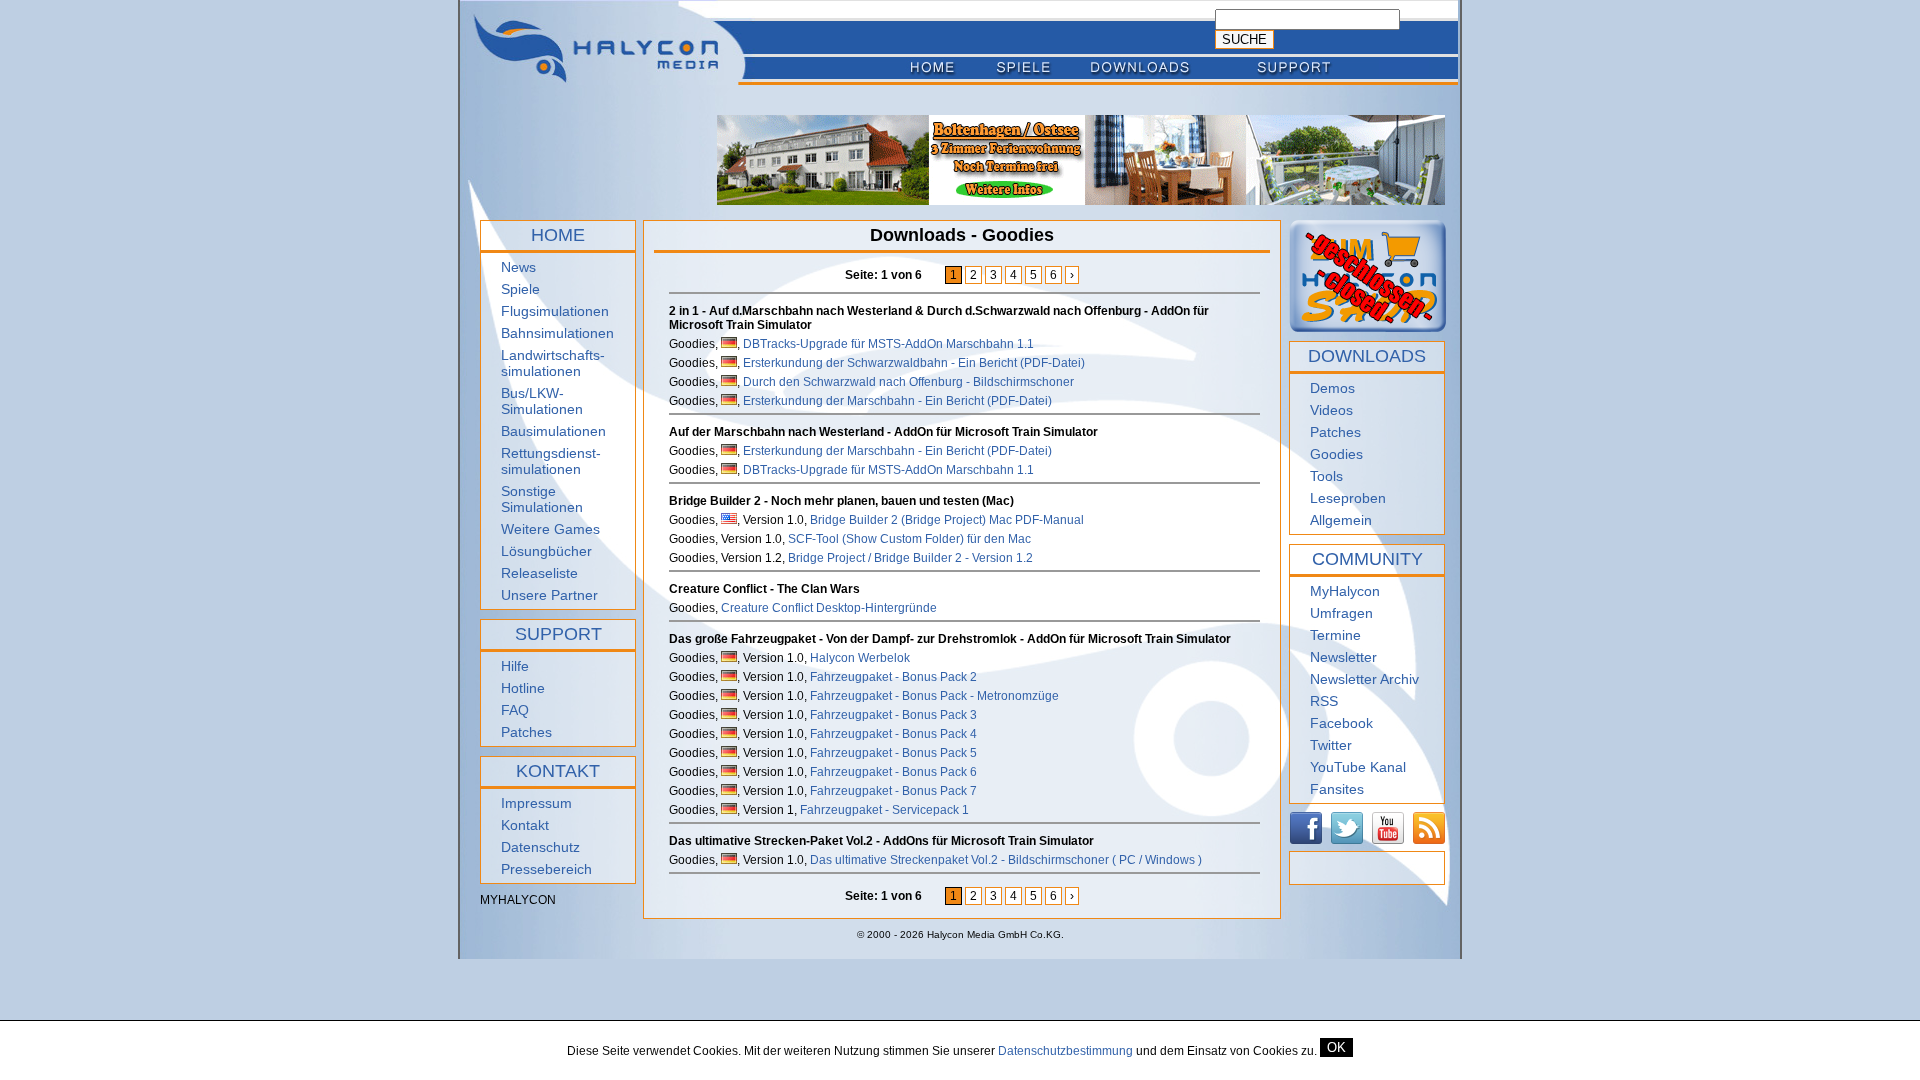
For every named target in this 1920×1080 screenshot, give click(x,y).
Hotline (523, 688)
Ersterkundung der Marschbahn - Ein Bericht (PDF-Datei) (897, 401)
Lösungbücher (546, 551)
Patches (526, 732)
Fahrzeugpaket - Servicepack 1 (884, 810)
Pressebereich (546, 869)
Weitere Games (550, 529)
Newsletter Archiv (1364, 679)
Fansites (1337, 789)
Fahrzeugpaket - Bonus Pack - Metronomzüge (934, 696)
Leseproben (1348, 498)
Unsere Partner (549, 595)
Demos (1332, 388)
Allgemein (1341, 520)
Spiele (520, 289)
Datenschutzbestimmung (1065, 1051)
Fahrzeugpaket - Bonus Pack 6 (893, 772)
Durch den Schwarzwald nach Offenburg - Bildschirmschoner (908, 382)
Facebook (1341, 723)
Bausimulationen (553, 431)
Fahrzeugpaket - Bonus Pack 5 (893, 753)
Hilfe (515, 666)
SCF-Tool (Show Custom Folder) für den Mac (909, 539)
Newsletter (1343, 657)
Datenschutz (540, 847)
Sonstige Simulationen (542, 499)
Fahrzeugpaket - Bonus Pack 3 (893, 715)
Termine (1335, 635)
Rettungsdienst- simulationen (551, 461)
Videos (1331, 410)
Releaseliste (539, 573)
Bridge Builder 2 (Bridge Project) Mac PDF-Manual (947, 520)
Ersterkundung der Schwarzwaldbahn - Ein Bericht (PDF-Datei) (914, 363)
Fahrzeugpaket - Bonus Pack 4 (893, 734)
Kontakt (525, 825)
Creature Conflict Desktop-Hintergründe (829, 608)
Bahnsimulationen (557, 333)
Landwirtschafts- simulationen (553, 363)
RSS (1324, 701)
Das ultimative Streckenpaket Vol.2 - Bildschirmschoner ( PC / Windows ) (1006, 860)
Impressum (536, 803)
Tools (1326, 476)
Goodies (1336, 454)
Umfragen (1341, 613)
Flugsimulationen (555, 311)
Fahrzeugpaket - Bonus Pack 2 (893, 677)
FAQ (515, 710)
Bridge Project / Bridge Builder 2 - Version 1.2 (910, 558)
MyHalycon (1345, 591)
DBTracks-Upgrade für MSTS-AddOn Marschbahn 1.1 (888, 344)
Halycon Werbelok (860, 658)
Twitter (1331, 745)
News (518, 267)
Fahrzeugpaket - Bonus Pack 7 (893, 791)
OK (1336, 1047)
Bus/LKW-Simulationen (542, 401)
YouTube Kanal (1358, 767)
